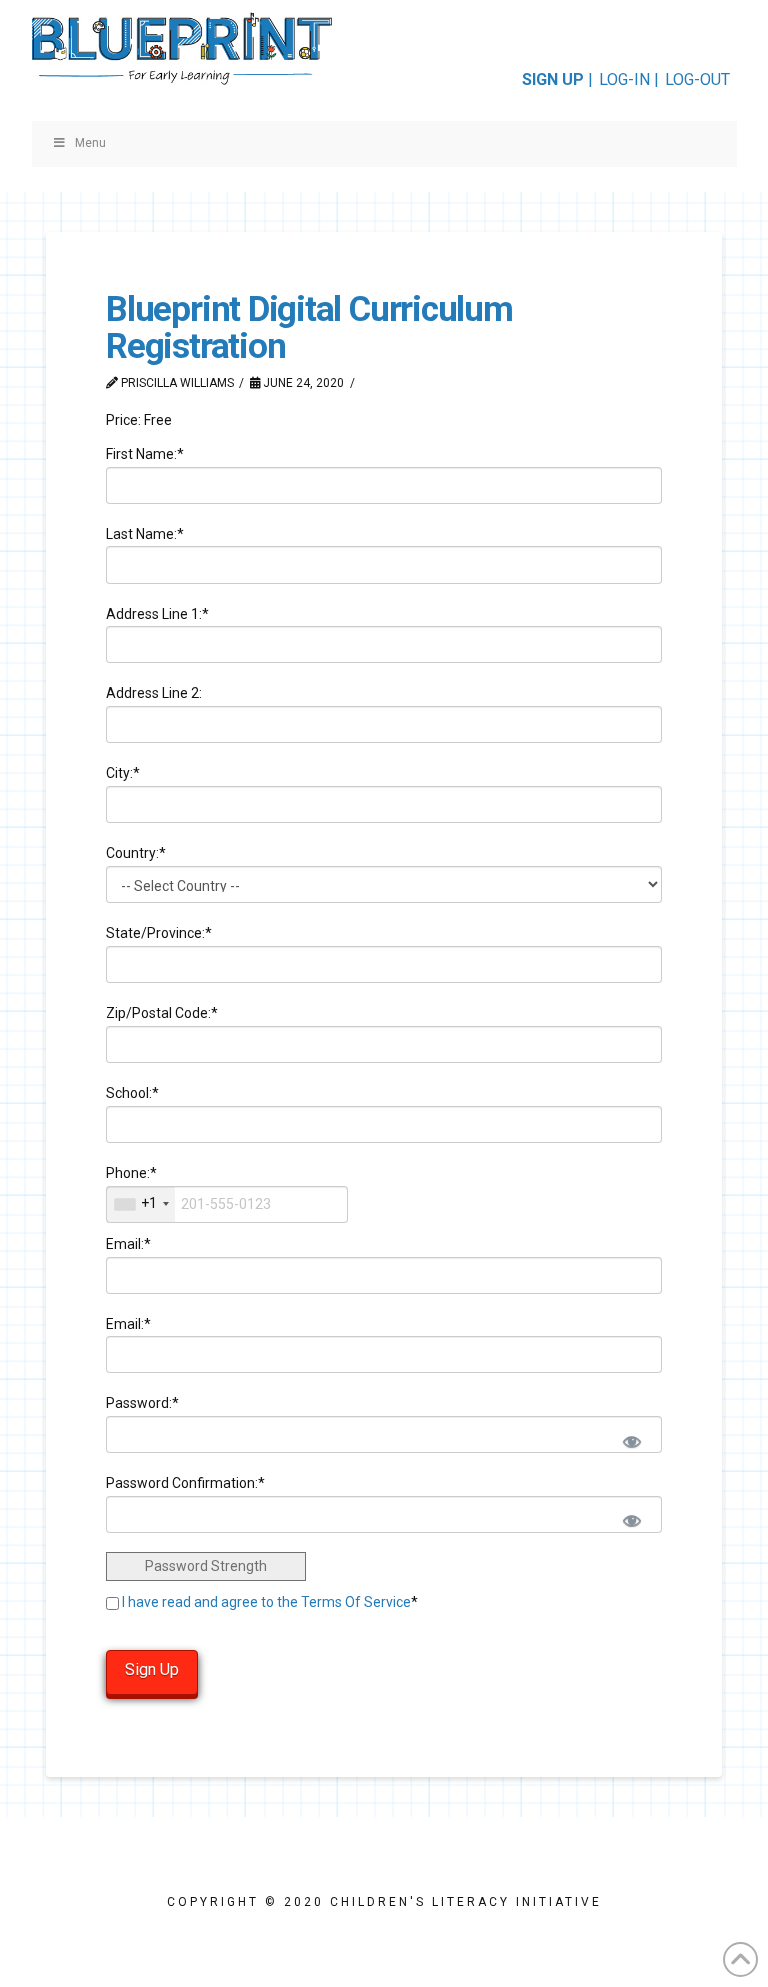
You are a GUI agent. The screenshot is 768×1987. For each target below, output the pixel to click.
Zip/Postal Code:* (162, 1013)
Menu (90, 143)
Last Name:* (145, 534)
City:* (123, 773)
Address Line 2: (154, 693)
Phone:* (131, 1173)
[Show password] (631, 1439)
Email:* (128, 1244)
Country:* (136, 853)
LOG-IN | (629, 79)
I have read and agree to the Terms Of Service (266, 1602)
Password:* (142, 1403)
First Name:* (145, 454)
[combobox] (141, 1204)
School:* (132, 1093)
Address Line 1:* (157, 614)
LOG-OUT (697, 79)
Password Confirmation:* (185, 1483)
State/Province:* (159, 933)
